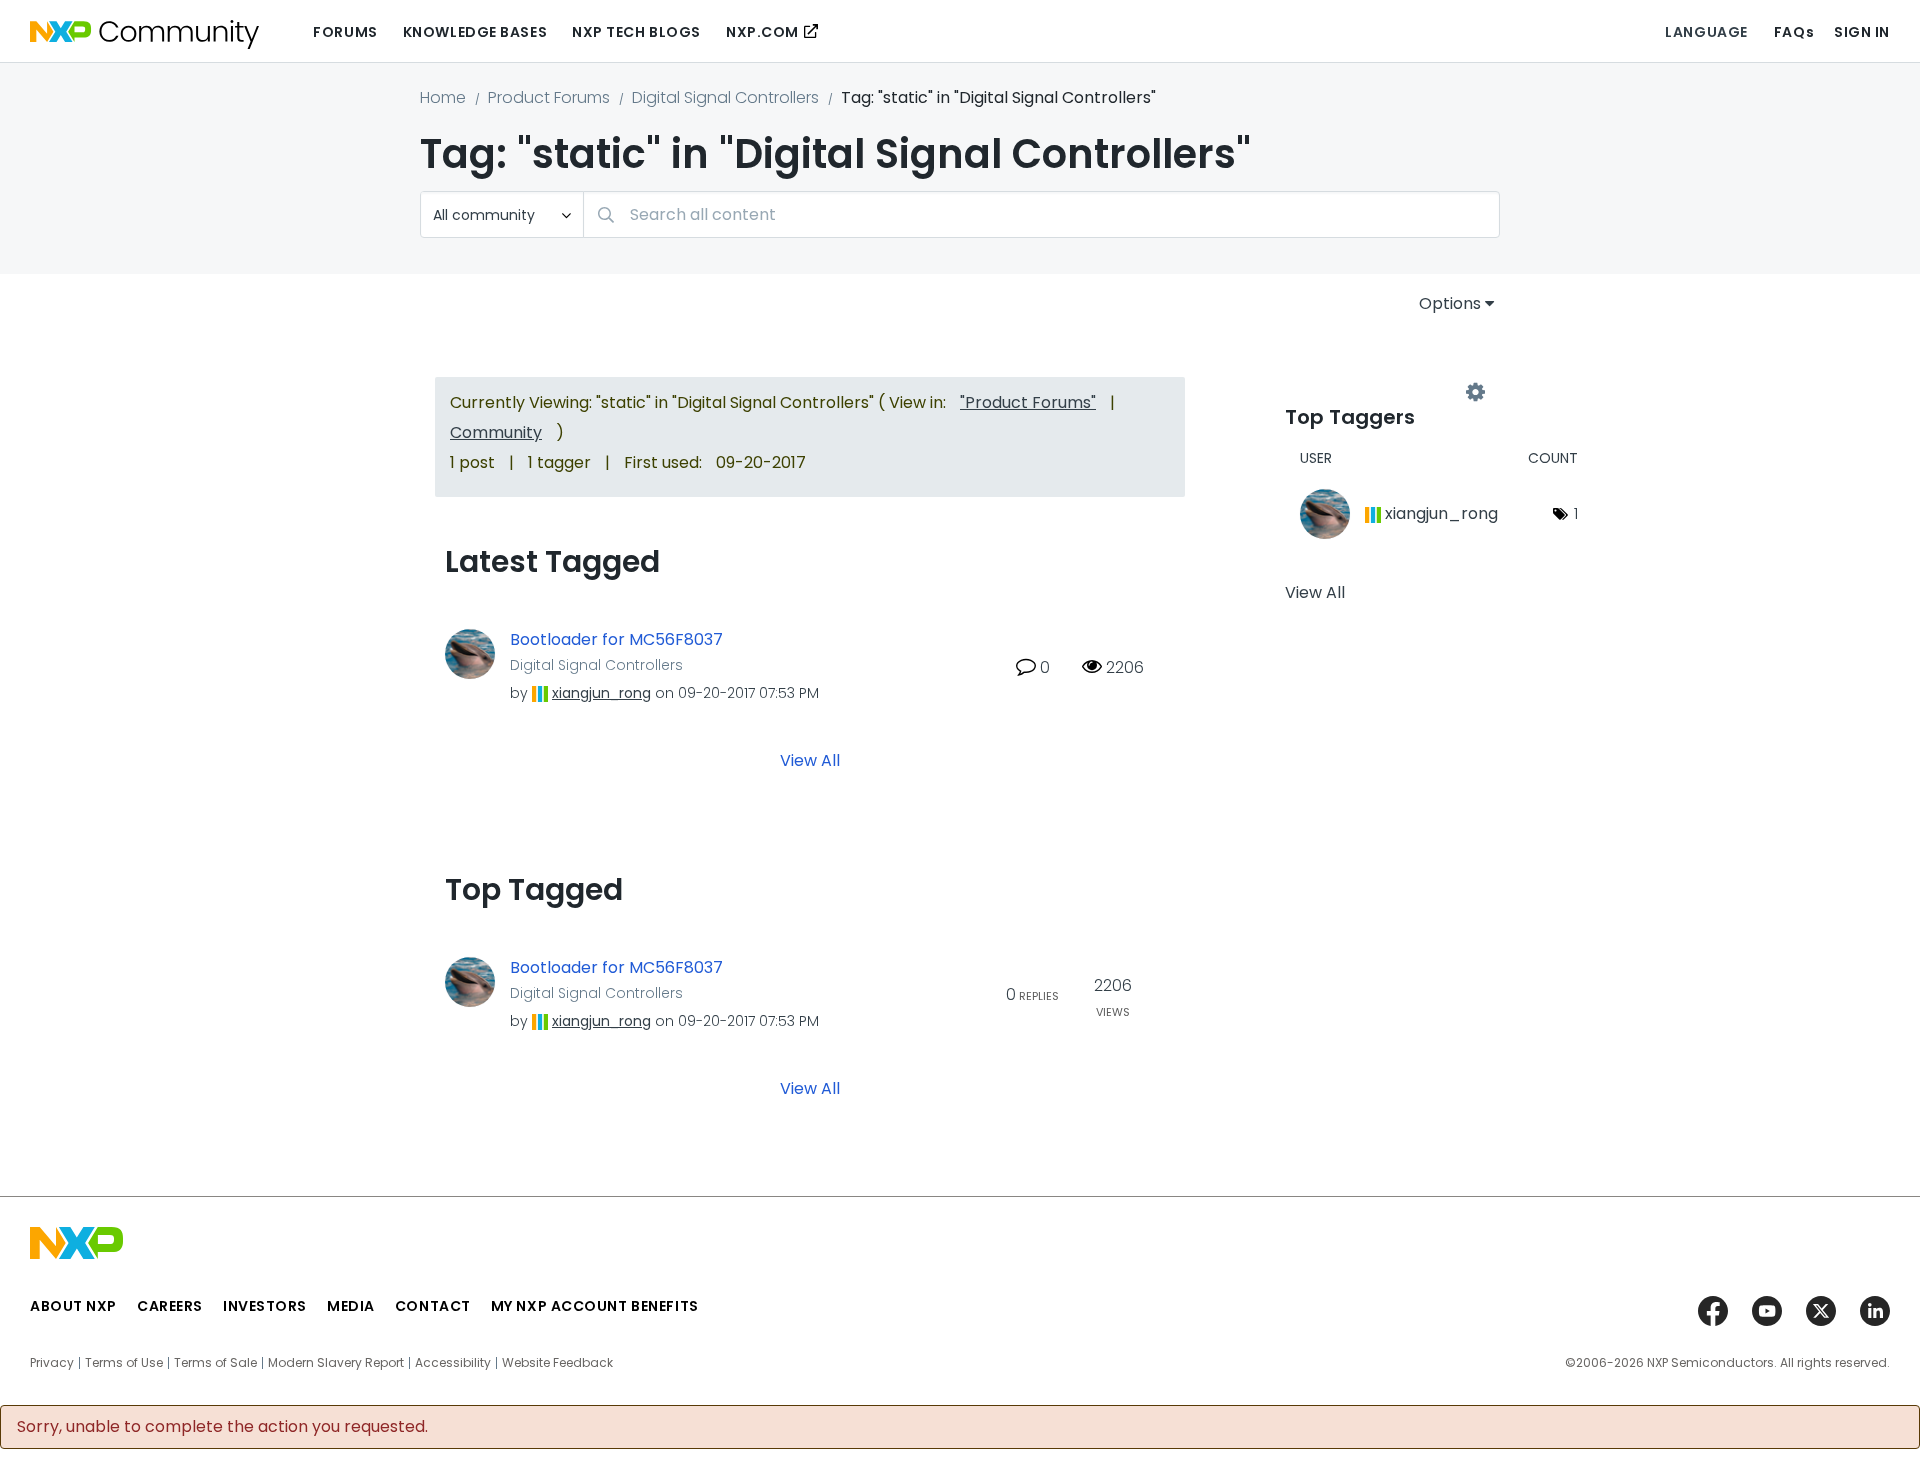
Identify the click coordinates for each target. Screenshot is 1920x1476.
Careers (170, 1306)
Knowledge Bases (475, 32)
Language (1706, 32)
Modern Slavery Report (336, 1363)
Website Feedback (557, 1363)
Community (496, 432)
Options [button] (1450, 303)
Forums (345, 32)
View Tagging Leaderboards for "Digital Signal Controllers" (1380, 392)
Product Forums (549, 97)
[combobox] (1041, 214)
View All (810, 759)
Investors (265, 1306)
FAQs (1794, 32)
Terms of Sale (215, 1363)
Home (443, 97)
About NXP (73, 1306)
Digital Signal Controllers (725, 97)
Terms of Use (124, 1363)
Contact (433, 1306)
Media (351, 1306)
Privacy (52, 1363)
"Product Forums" (1028, 402)
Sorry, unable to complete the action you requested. (222, 1427)
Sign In (1862, 32)
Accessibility (453, 1363)
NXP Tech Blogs (636, 32)
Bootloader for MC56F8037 (616, 640)
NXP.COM (762, 32)
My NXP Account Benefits (595, 1306)
